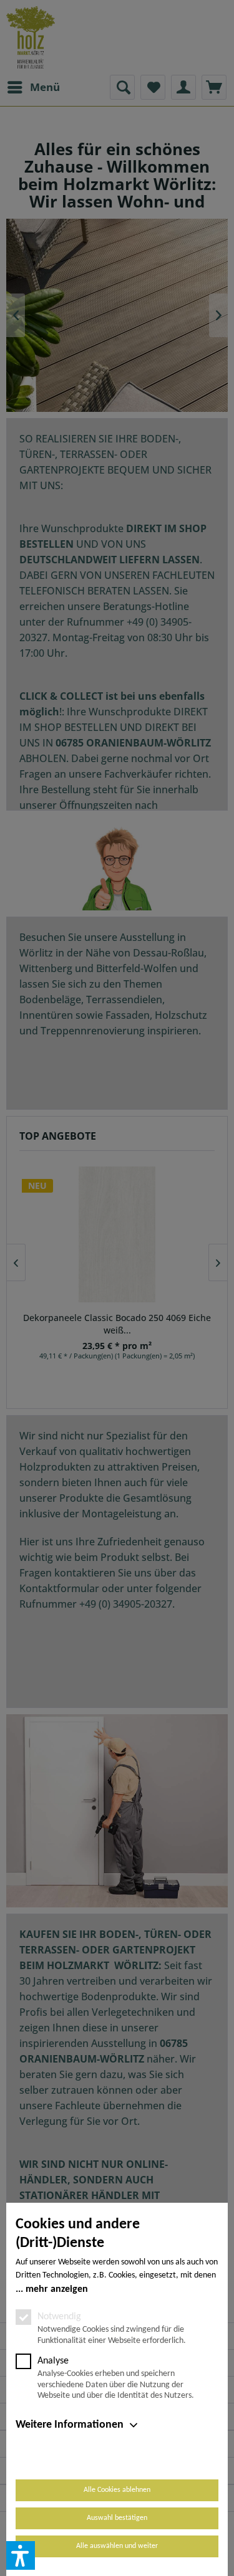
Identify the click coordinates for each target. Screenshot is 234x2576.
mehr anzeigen (57, 2289)
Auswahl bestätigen (117, 2518)
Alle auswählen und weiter (117, 2546)
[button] (21, 2555)
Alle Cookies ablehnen (117, 2490)
